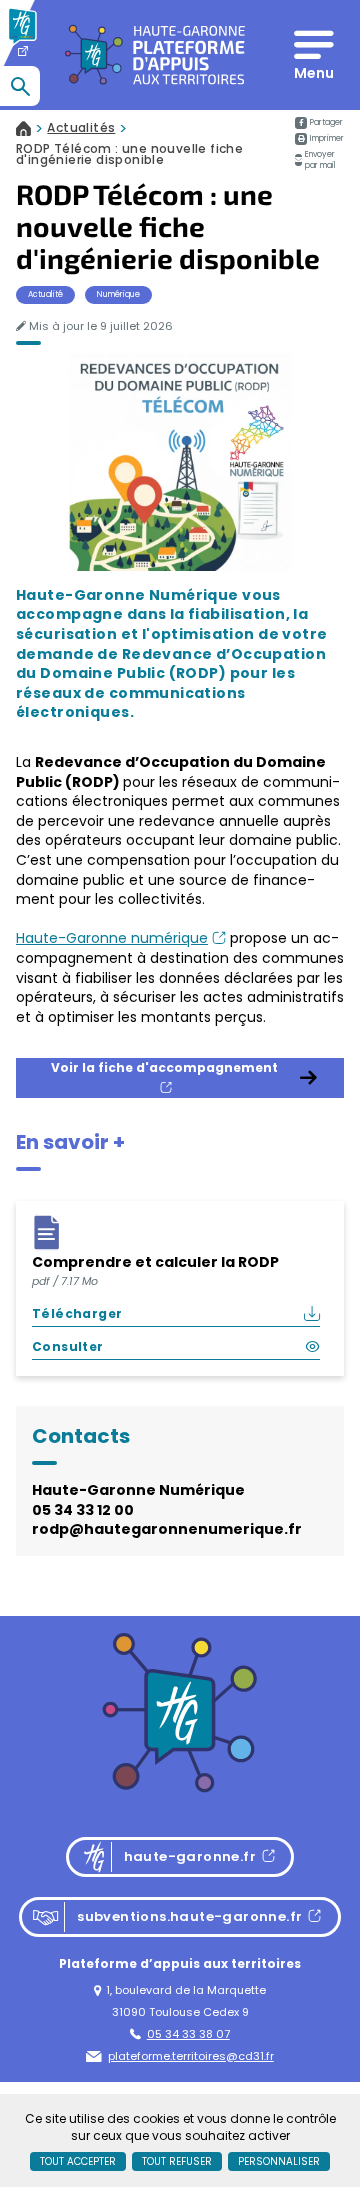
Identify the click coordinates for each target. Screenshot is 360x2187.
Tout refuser (177, 2161)
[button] (319, 139)
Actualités (81, 128)
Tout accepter (78, 2161)
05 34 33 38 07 (188, 2034)
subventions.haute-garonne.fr (167, 1919)
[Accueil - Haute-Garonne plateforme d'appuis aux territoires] (157, 55)
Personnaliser (279, 2161)
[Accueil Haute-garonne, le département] (32, 55)
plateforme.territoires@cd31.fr (191, 2056)
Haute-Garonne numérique (121, 938)
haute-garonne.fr (186, 1859)
